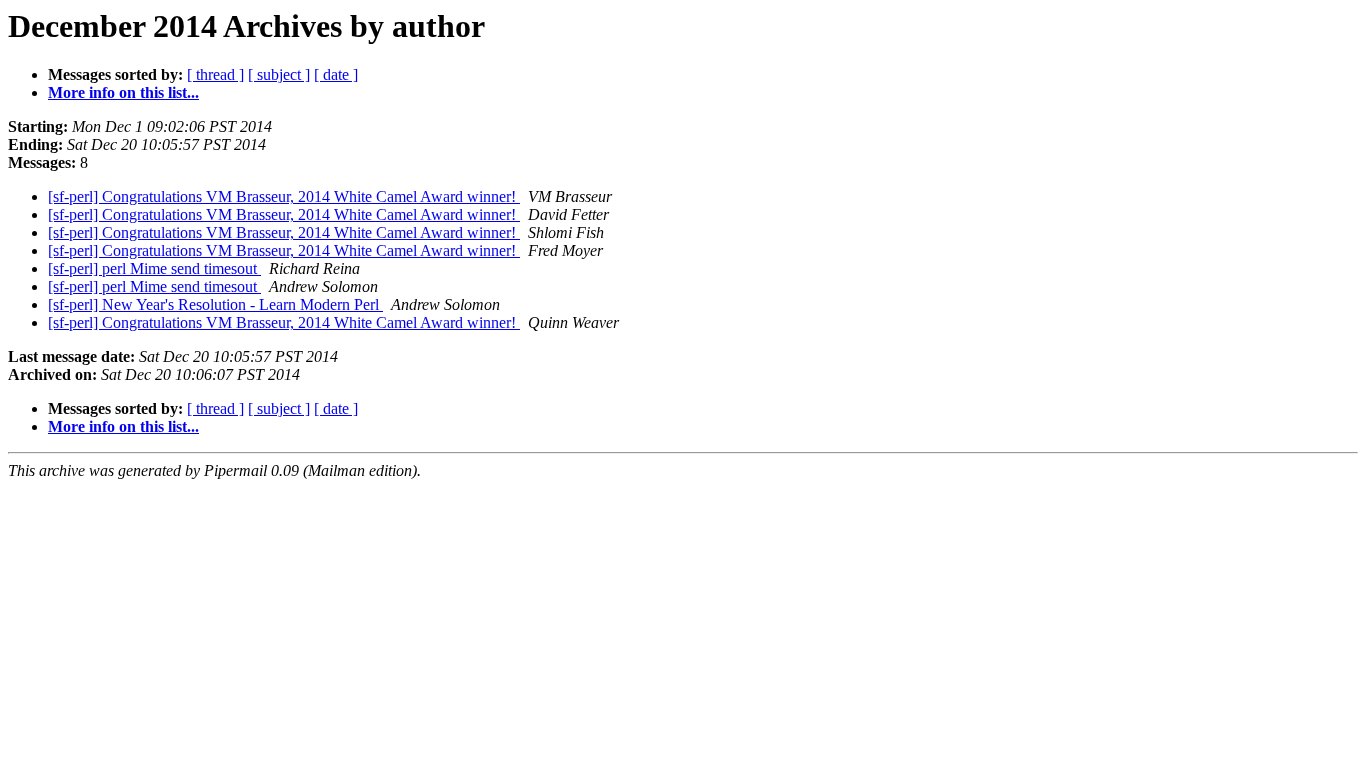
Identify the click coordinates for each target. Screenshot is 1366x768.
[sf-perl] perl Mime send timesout (154, 268)
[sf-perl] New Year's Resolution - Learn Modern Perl (215, 304)
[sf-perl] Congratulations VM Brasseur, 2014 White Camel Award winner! (284, 196)
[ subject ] (279, 74)
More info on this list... (123, 92)
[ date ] (336, 74)
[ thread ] (215, 74)
